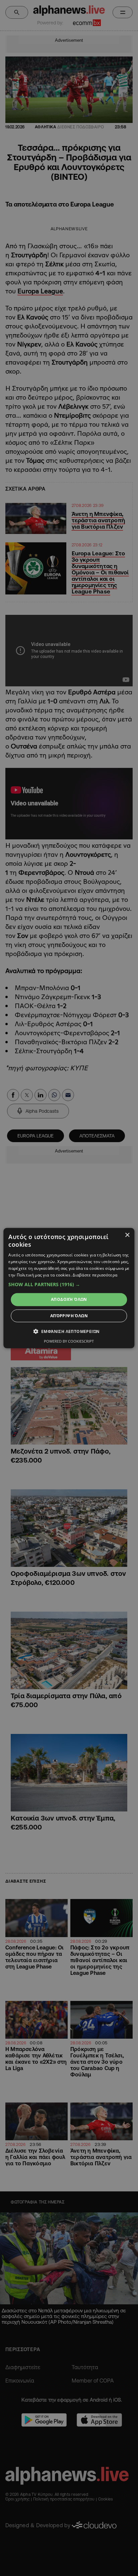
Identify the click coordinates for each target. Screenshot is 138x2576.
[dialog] (69, 1288)
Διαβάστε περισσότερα (95, 1275)
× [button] (127, 1235)
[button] (69, 1284)
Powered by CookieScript (69, 1341)
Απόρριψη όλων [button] (69, 1316)
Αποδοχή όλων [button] (69, 1299)
